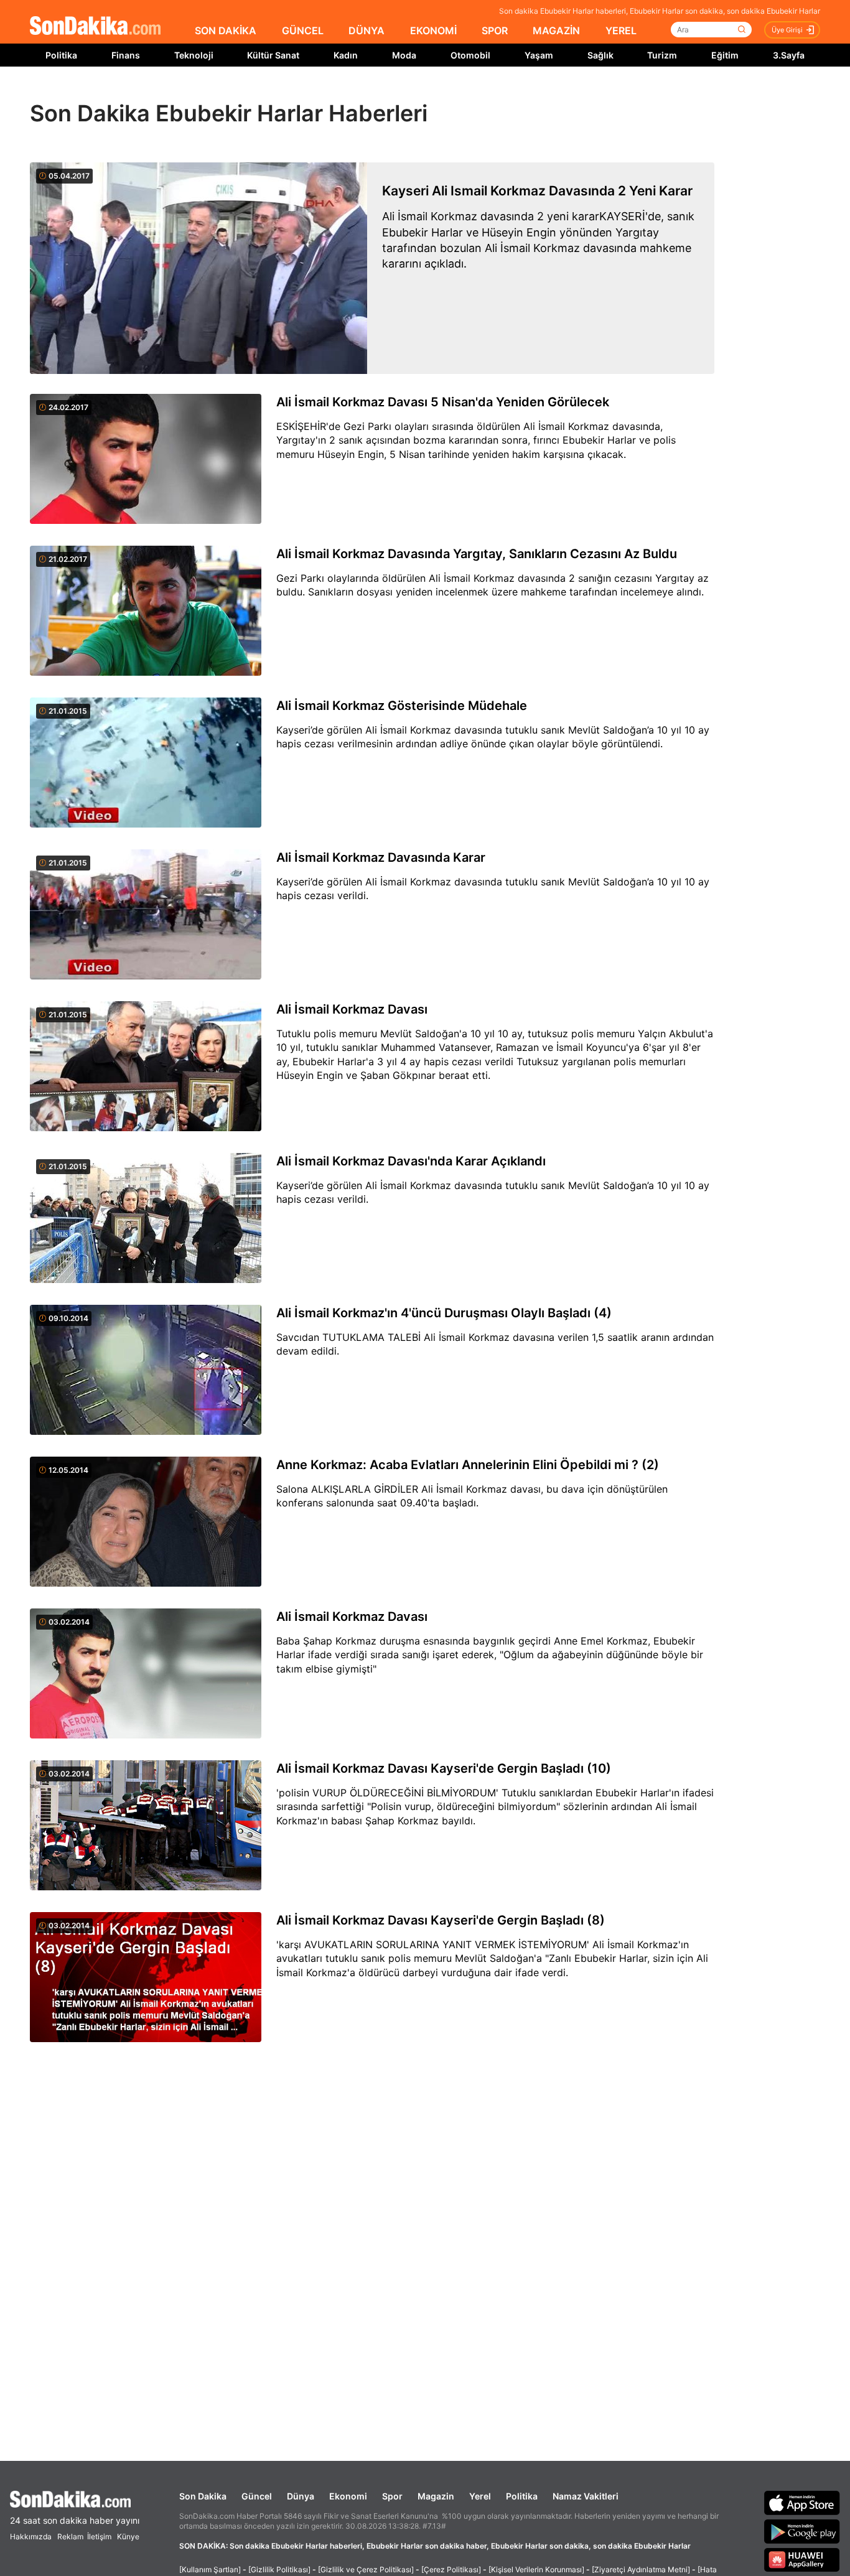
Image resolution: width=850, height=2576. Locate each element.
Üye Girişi (787, 30)
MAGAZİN (556, 30)
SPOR (495, 30)
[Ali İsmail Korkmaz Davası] (146, 1067)
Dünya (301, 2496)
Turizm (662, 55)
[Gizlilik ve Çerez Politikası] (366, 2569)
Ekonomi (348, 2496)
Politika (61, 55)
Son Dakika (203, 2496)
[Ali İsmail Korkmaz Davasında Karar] (146, 915)
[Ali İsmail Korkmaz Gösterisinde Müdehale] (146, 763)
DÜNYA (367, 30)
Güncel (257, 2496)
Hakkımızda (31, 2536)
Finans (126, 55)
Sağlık (600, 55)
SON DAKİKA (226, 30)
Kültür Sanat (273, 55)
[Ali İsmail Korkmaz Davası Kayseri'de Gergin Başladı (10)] (146, 1826)
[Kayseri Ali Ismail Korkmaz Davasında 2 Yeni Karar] (198, 268)
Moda (404, 55)
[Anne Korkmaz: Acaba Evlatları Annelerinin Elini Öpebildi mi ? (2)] (146, 1523)
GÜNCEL (303, 30)
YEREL (621, 30)
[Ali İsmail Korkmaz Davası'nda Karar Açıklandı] (146, 1219)
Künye (128, 2536)
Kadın (346, 55)
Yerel (480, 2496)
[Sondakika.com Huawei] (802, 2560)
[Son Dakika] (95, 26)
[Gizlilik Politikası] (279, 2569)
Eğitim (725, 55)
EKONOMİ (433, 30)
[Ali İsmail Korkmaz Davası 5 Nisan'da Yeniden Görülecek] (146, 460)
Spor (392, 2496)
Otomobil (470, 55)
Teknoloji (194, 55)
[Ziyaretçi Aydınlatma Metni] (641, 2569)
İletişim (99, 2536)
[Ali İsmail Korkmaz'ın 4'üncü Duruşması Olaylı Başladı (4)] (146, 1371)
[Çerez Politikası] (451, 2569)
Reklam (70, 2536)
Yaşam (539, 55)
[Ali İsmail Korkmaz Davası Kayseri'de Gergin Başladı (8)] (146, 1978)
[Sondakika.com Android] (802, 2531)
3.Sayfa (789, 55)
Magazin (436, 2496)
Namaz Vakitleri (586, 2496)
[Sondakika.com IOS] (802, 2503)
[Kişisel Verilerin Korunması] (536, 2569)
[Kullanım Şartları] (210, 2569)
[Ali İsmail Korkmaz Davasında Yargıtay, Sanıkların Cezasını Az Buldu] (146, 612)
